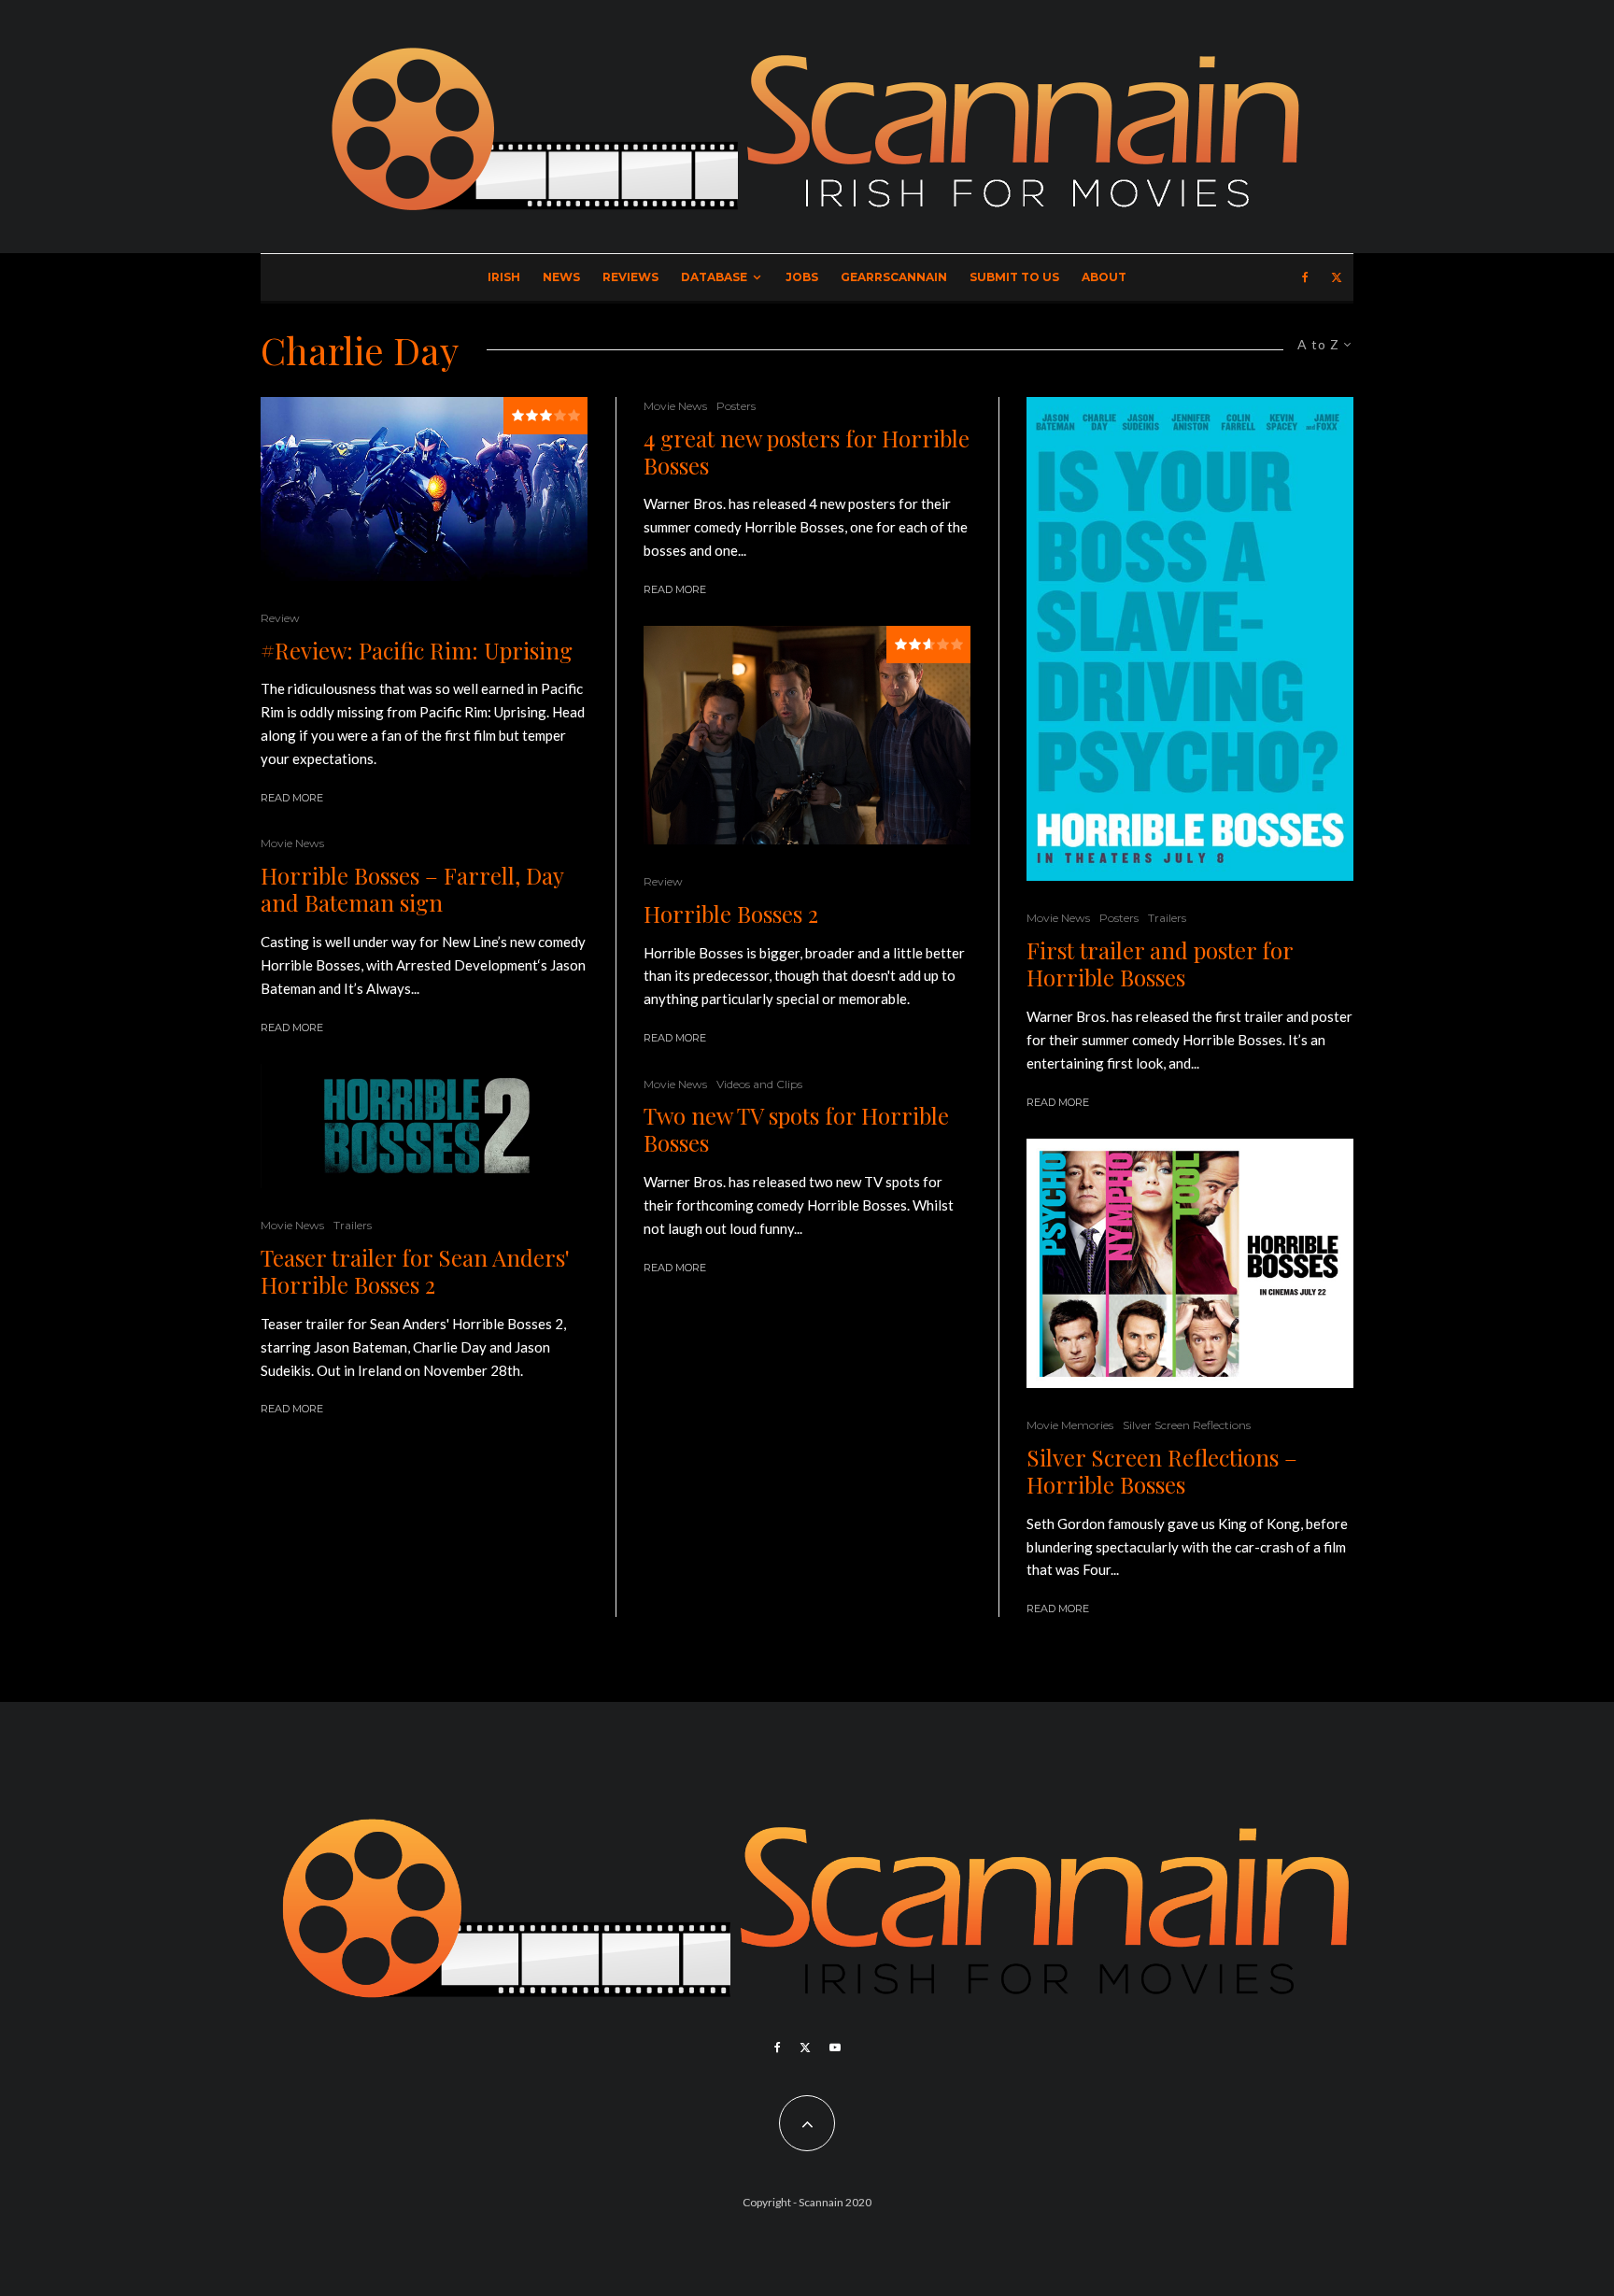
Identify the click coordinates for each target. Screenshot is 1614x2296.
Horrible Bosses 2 (731, 914)
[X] (1337, 277)
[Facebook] (1305, 277)
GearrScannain (894, 277)
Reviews (630, 277)
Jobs (802, 277)
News (561, 277)
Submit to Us (1014, 277)
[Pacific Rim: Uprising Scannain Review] (424, 489)
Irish (504, 277)
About (1104, 277)
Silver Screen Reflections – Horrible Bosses (1162, 1471)
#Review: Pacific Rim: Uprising (417, 651)
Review (280, 618)
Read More (292, 798)
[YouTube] (835, 2048)
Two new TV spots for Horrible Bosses (796, 1129)
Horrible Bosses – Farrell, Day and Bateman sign (412, 889)
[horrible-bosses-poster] (1190, 639)
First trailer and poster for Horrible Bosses (1160, 964)
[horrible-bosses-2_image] (424, 1126)
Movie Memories (1070, 1425)
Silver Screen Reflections (1187, 1425)
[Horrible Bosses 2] (807, 735)
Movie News (292, 843)
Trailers (353, 1225)
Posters (736, 406)
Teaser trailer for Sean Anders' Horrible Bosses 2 (415, 1271)
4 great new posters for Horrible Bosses (807, 452)
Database (714, 277)
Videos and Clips (759, 1084)
